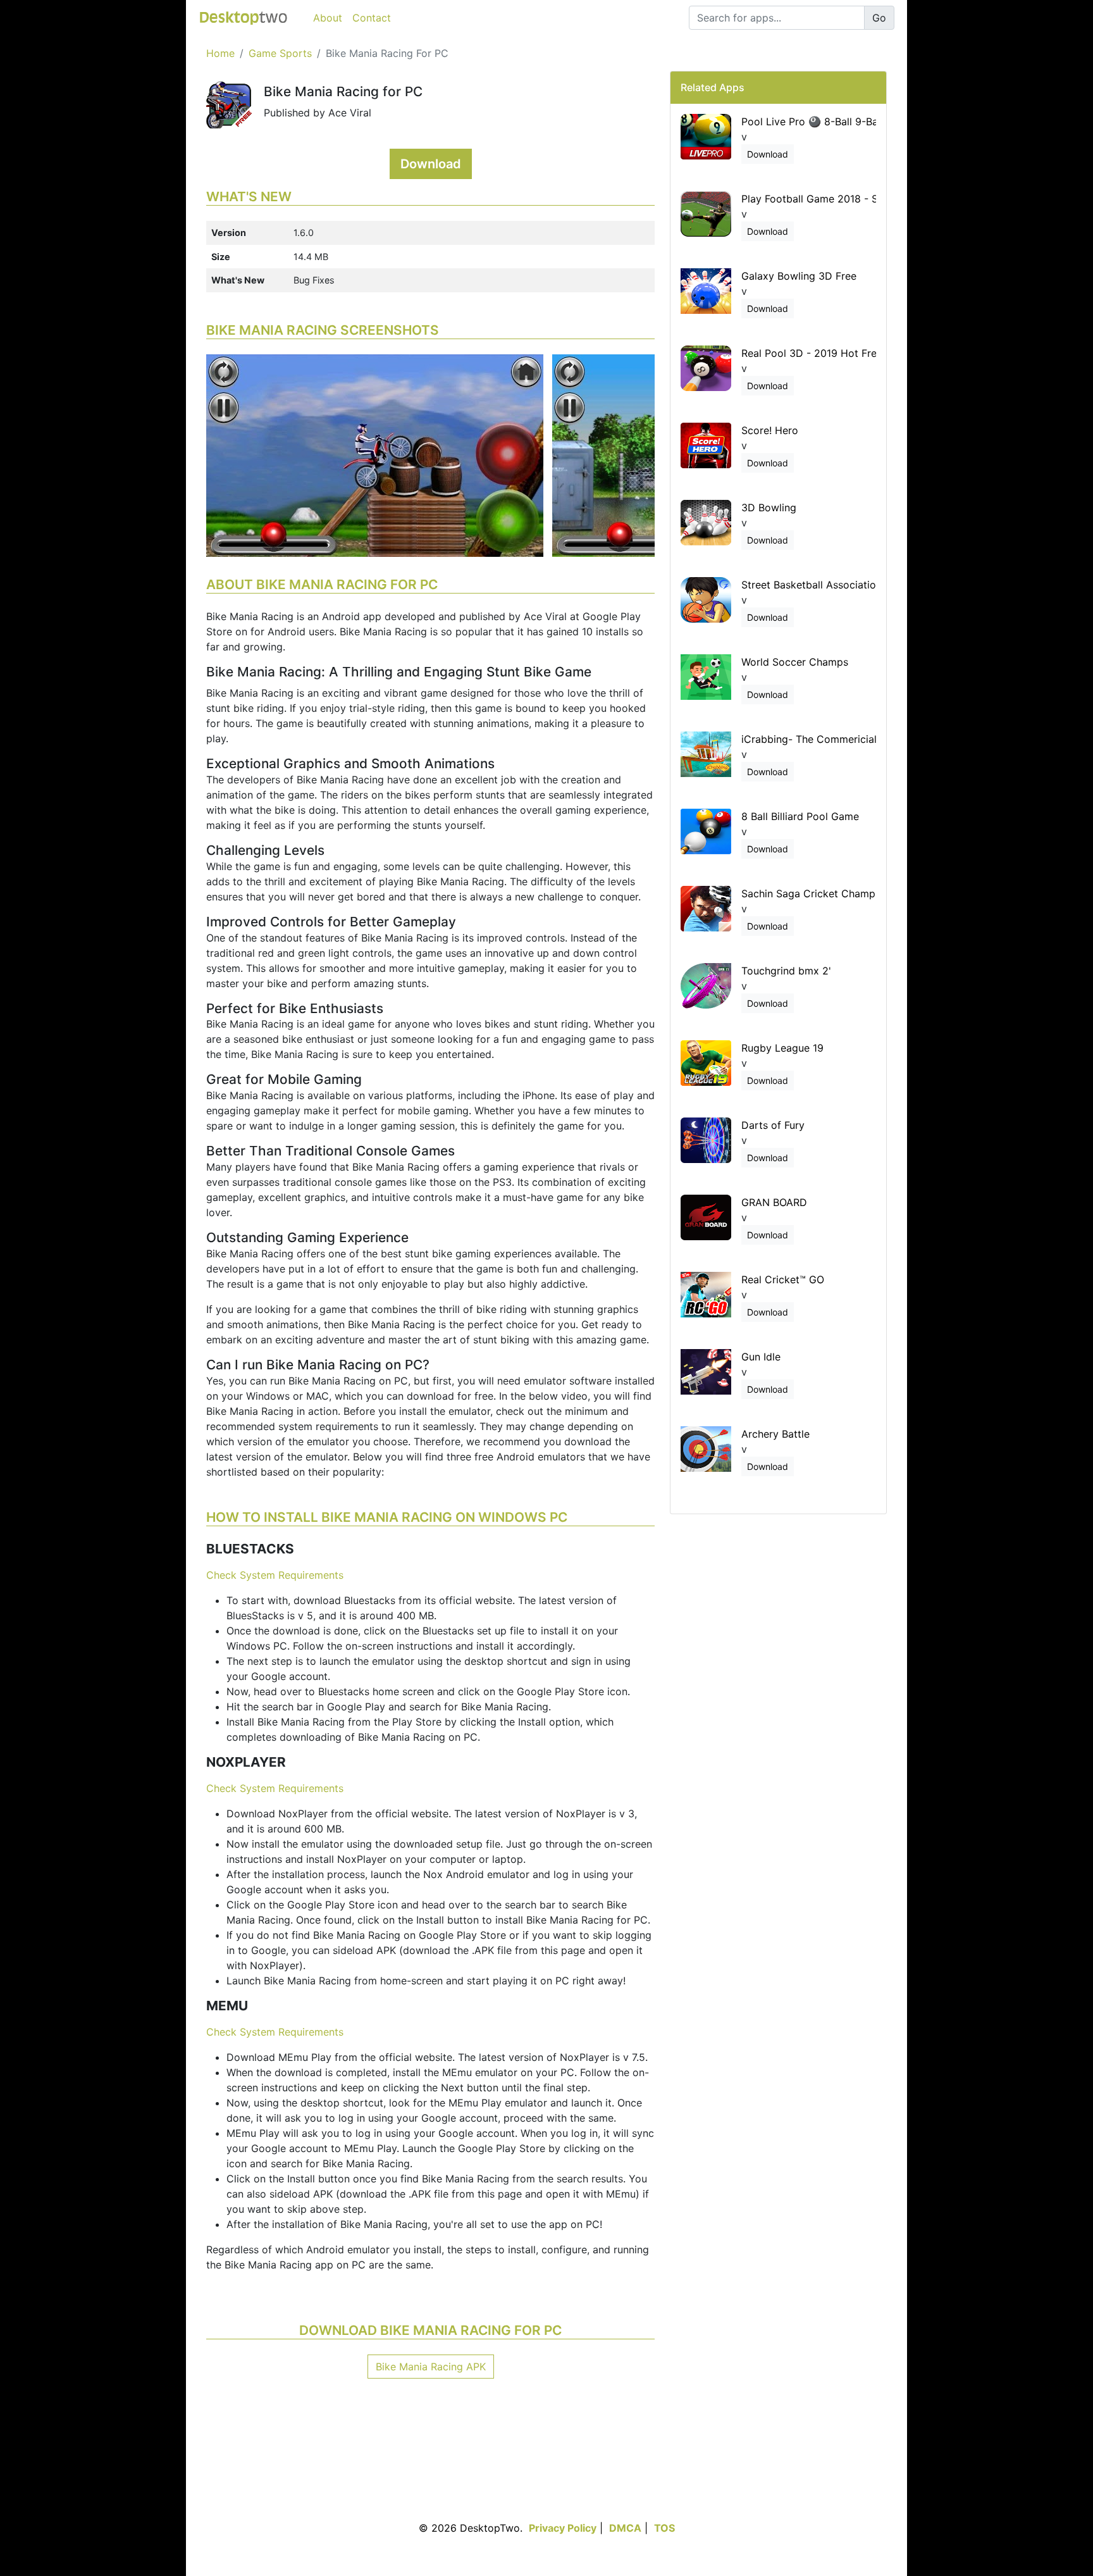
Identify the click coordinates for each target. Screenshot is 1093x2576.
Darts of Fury (773, 1125)
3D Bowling (769, 507)
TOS (664, 2528)
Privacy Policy (563, 2528)
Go (879, 18)
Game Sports (280, 53)
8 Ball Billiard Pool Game (800, 816)
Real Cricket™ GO (783, 1279)
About (328, 18)
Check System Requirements (275, 1575)
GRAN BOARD (774, 1202)
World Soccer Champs (795, 662)
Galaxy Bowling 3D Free (799, 276)
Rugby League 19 (782, 1048)
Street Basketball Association (812, 585)
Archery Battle (775, 1434)
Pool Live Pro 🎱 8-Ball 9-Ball (812, 121)
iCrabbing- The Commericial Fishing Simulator (852, 739)
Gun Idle (761, 1357)
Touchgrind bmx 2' (786, 971)
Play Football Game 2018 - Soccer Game (839, 199)
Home (220, 53)
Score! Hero (770, 430)
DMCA (625, 2528)
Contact (372, 18)
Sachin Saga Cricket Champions (818, 893)
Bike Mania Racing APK (431, 2367)
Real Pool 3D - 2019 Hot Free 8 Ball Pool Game (855, 353)
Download (431, 164)
